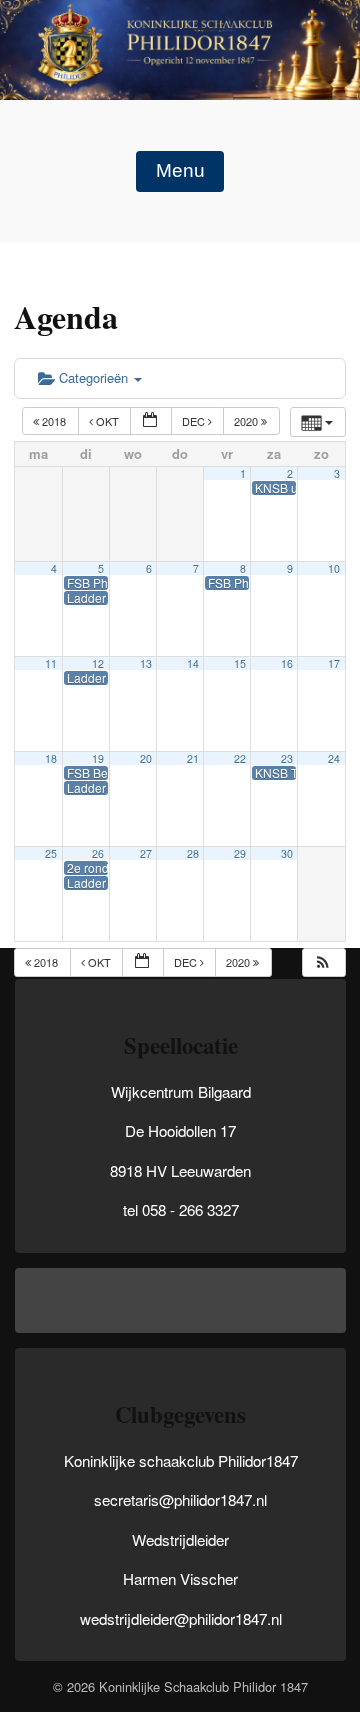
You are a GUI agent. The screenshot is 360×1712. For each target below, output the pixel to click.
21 (193, 758)
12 (98, 663)
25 (51, 853)
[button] (323, 962)
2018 (54, 421)
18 (51, 758)
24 (334, 758)
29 (240, 853)
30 (287, 853)
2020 (247, 421)
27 (146, 853)
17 (334, 663)
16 (287, 663)
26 (98, 853)
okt (107, 421)
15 (240, 663)
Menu (180, 170)
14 (193, 663)
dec (195, 421)
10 (334, 568)
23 (287, 758)
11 (51, 663)
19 (98, 758)
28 (193, 853)
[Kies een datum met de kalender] (151, 421)
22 (240, 758)
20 (146, 758)
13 (146, 663)
